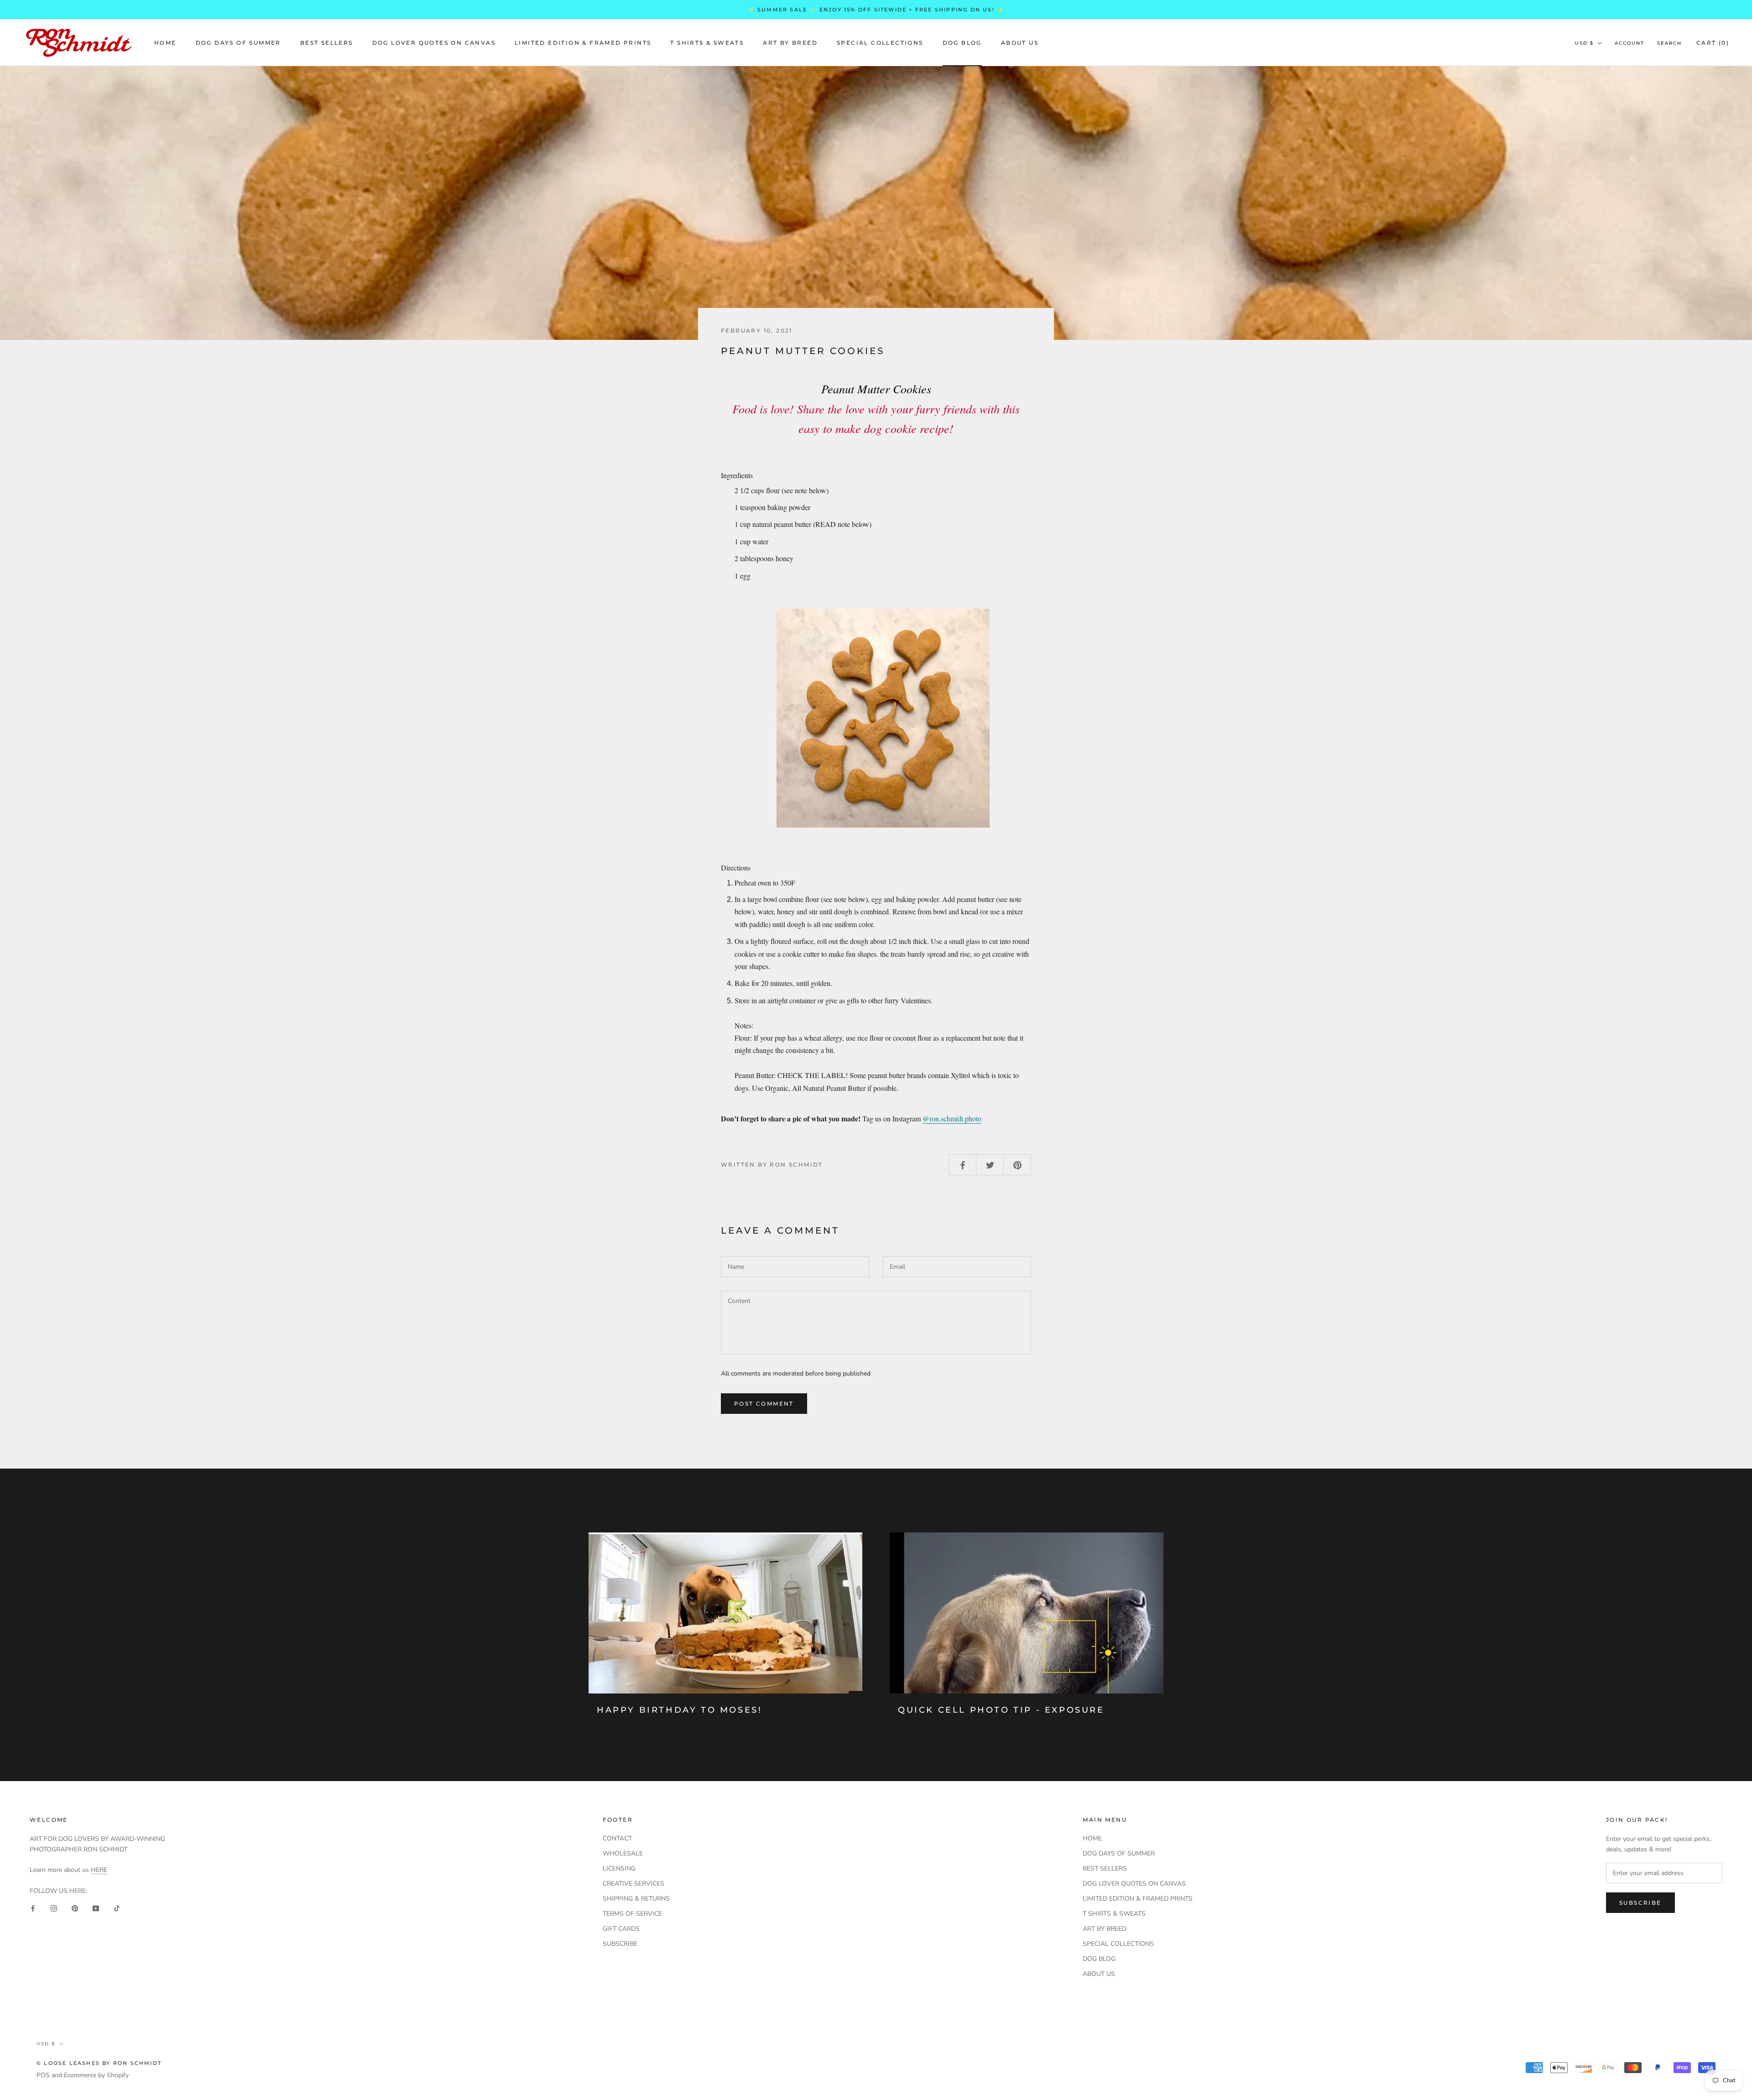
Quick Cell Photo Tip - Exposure (1001, 1710)
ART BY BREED (790, 43)
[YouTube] (96, 1908)
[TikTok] (117, 1908)
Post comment (764, 1404)
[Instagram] (54, 1908)
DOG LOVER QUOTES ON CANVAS (434, 43)
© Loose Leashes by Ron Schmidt (99, 2063)
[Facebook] (33, 1908)
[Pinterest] (75, 1908)
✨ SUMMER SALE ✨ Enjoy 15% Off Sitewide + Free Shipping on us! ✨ (876, 10)
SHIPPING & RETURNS (636, 1899)
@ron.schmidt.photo (952, 1118)
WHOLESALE (623, 1853)
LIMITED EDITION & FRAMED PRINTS (583, 43)
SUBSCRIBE (620, 1944)
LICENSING (619, 1868)
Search (1669, 43)
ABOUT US (1020, 43)
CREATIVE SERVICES (634, 1884)
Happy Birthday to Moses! (679, 1710)
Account (1629, 43)
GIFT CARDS (621, 1929)
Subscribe (1640, 1903)
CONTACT (617, 1838)
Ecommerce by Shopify (96, 2075)
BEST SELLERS (327, 43)
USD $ (1584, 43)
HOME (165, 43)
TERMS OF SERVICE (632, 1914)
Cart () (1713, 43)
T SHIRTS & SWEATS (707, 43)
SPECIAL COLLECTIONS (880, 43)
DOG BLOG (962, 43)
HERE (99, 1870)
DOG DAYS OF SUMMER (238, 43)
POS (43, 2075)
